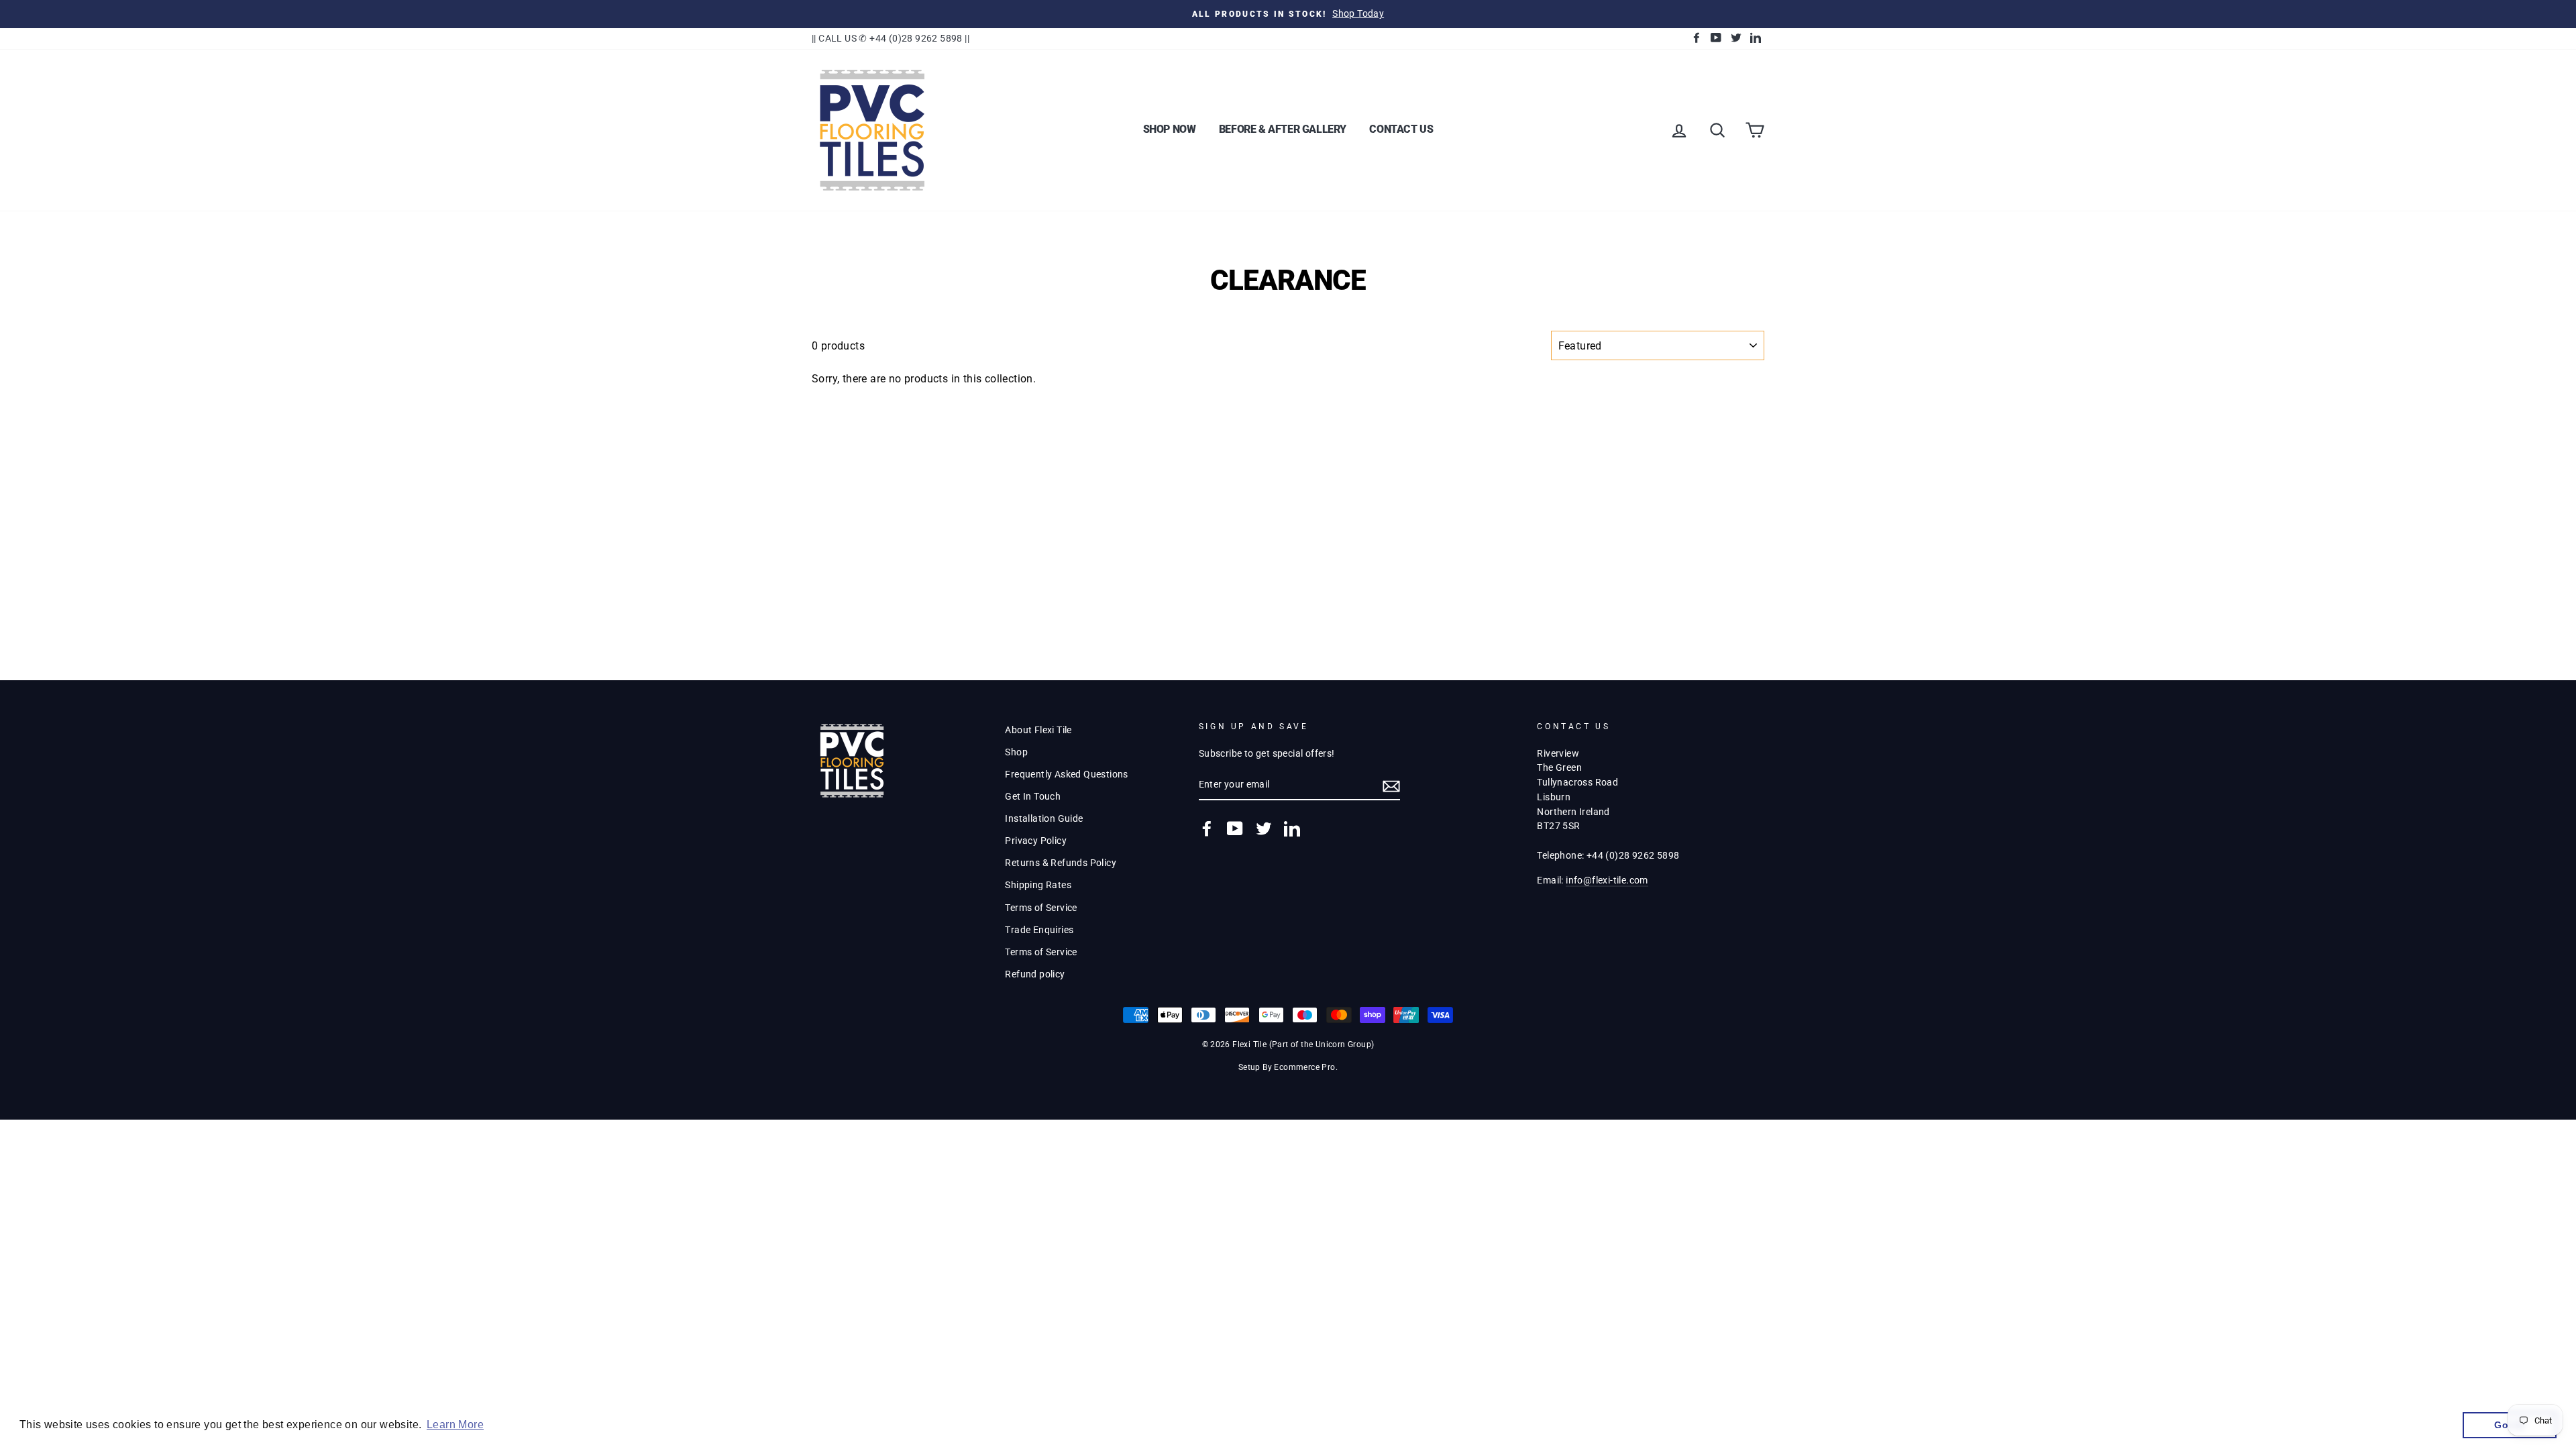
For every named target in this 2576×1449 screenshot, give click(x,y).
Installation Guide (1044, 818)
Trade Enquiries (1039, 930)
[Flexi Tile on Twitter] (1264, 828)
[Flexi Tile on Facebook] (1207, 828)
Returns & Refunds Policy (1061, 863)
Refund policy (1035, 974)
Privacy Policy (1036, 841)
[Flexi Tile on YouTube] (1235, 828)
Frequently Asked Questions (1066, 774)
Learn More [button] (455, 1425)
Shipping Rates (1038, 885)
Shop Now (1170, 129)
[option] (1288, 14)
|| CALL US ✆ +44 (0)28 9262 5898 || (891, 38)
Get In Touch (1033, 796)
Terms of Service (1041, 908)
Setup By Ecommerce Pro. (1288, 1067)
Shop (1016, 752)
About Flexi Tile (1038, 730)
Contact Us (1401, 129)
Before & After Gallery (1283, 129)
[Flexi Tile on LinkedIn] (1292, 828)
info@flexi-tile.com (1607, 880)
